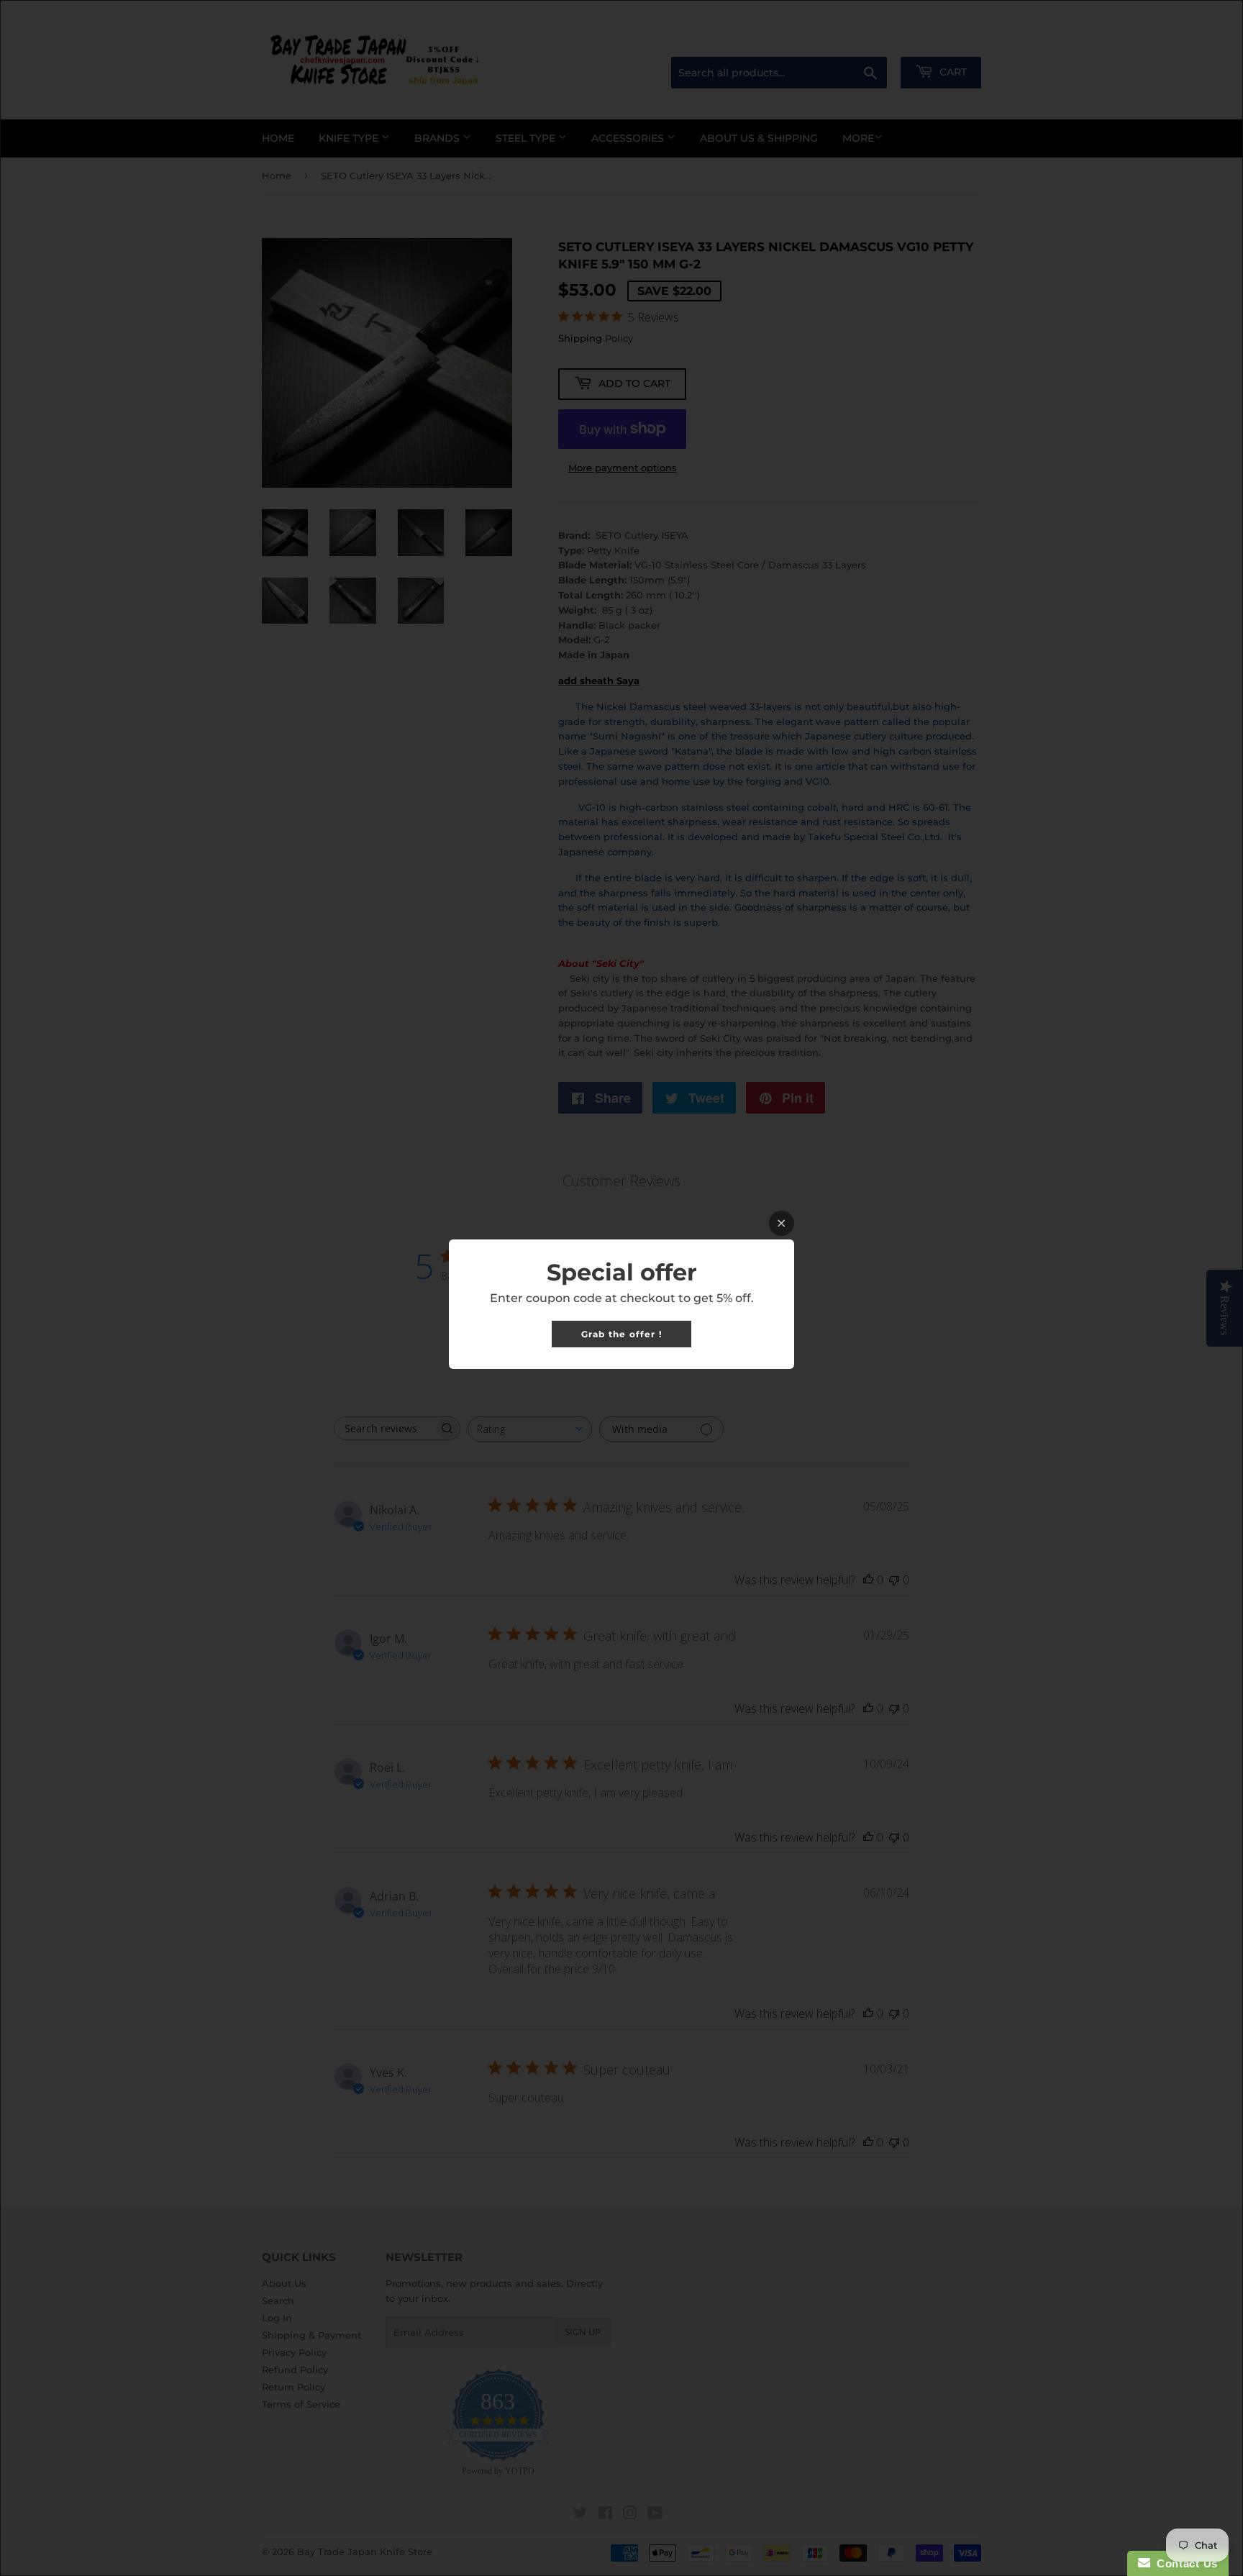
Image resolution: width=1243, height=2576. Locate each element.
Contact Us (1184, 2563)
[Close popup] (782, 1223)
